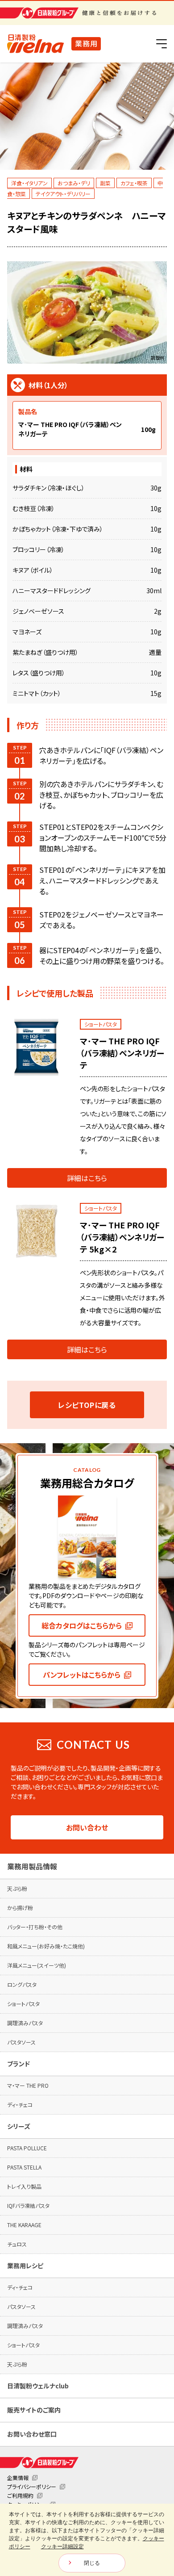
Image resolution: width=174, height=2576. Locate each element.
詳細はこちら (87, 1178)
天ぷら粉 (17, 1888)
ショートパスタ (23, 2004)
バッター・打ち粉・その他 (35, 1927)
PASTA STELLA (24, 2167)
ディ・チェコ (20, 2105)
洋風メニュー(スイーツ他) (37, 1965)
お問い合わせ (87, 1827)
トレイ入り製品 (24, 2186)
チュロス (17, 2244)
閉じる (92, 2563)
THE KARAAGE (24, 2225)
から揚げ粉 (20, 1908)
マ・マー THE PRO (28, 2085)
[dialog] (87, 2540)
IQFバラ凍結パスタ (28, 2205)
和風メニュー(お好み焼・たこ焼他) (46, 1946)
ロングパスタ (22, 1984)
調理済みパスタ (25, 2023)
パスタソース (21, 2042)
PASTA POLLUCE (27, 2148)
